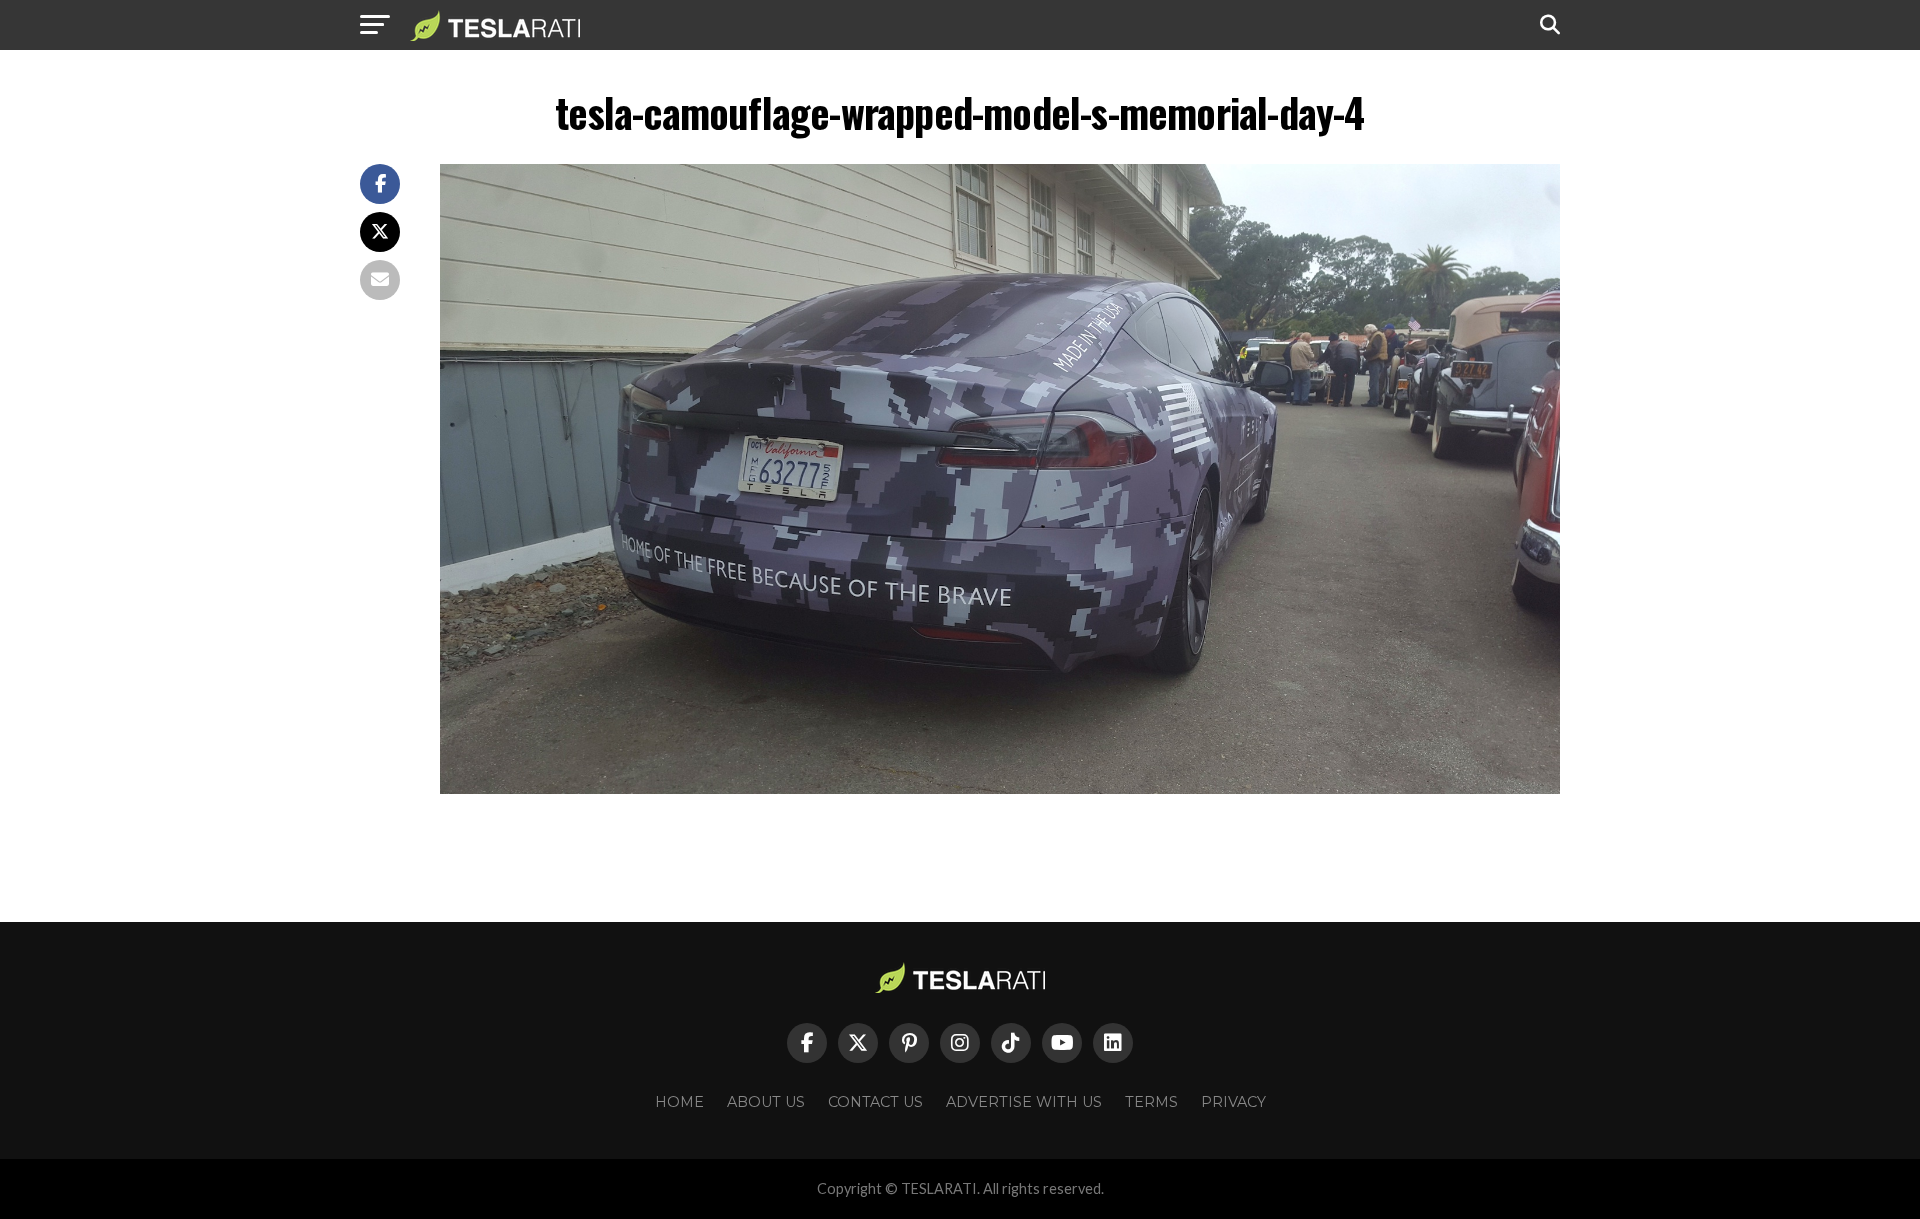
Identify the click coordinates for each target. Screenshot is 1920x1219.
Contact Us (875, 1102)
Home (679, 1102)
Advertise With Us (1024, 1102)
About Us (766, 1102)
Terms (1151, 1102)
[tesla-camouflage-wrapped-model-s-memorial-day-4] (1000, 788)
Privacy (1233, 1102)
